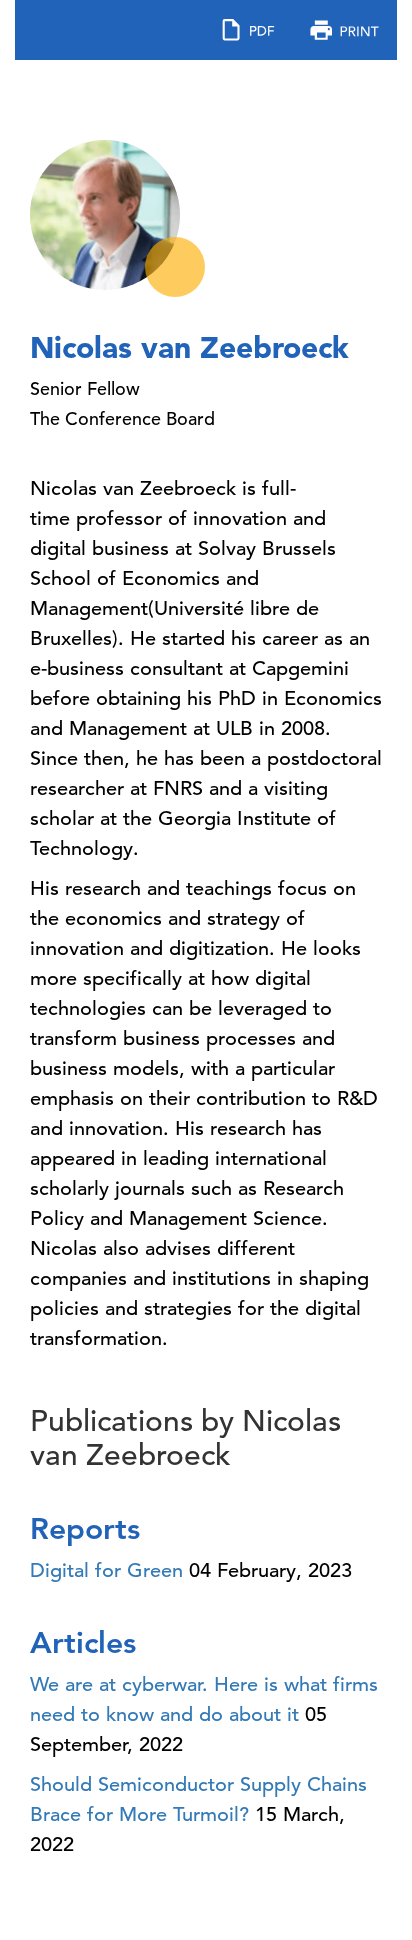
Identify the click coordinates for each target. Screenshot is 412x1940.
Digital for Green (106, 1570)
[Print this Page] (344, 29)
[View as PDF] (248, 29)
